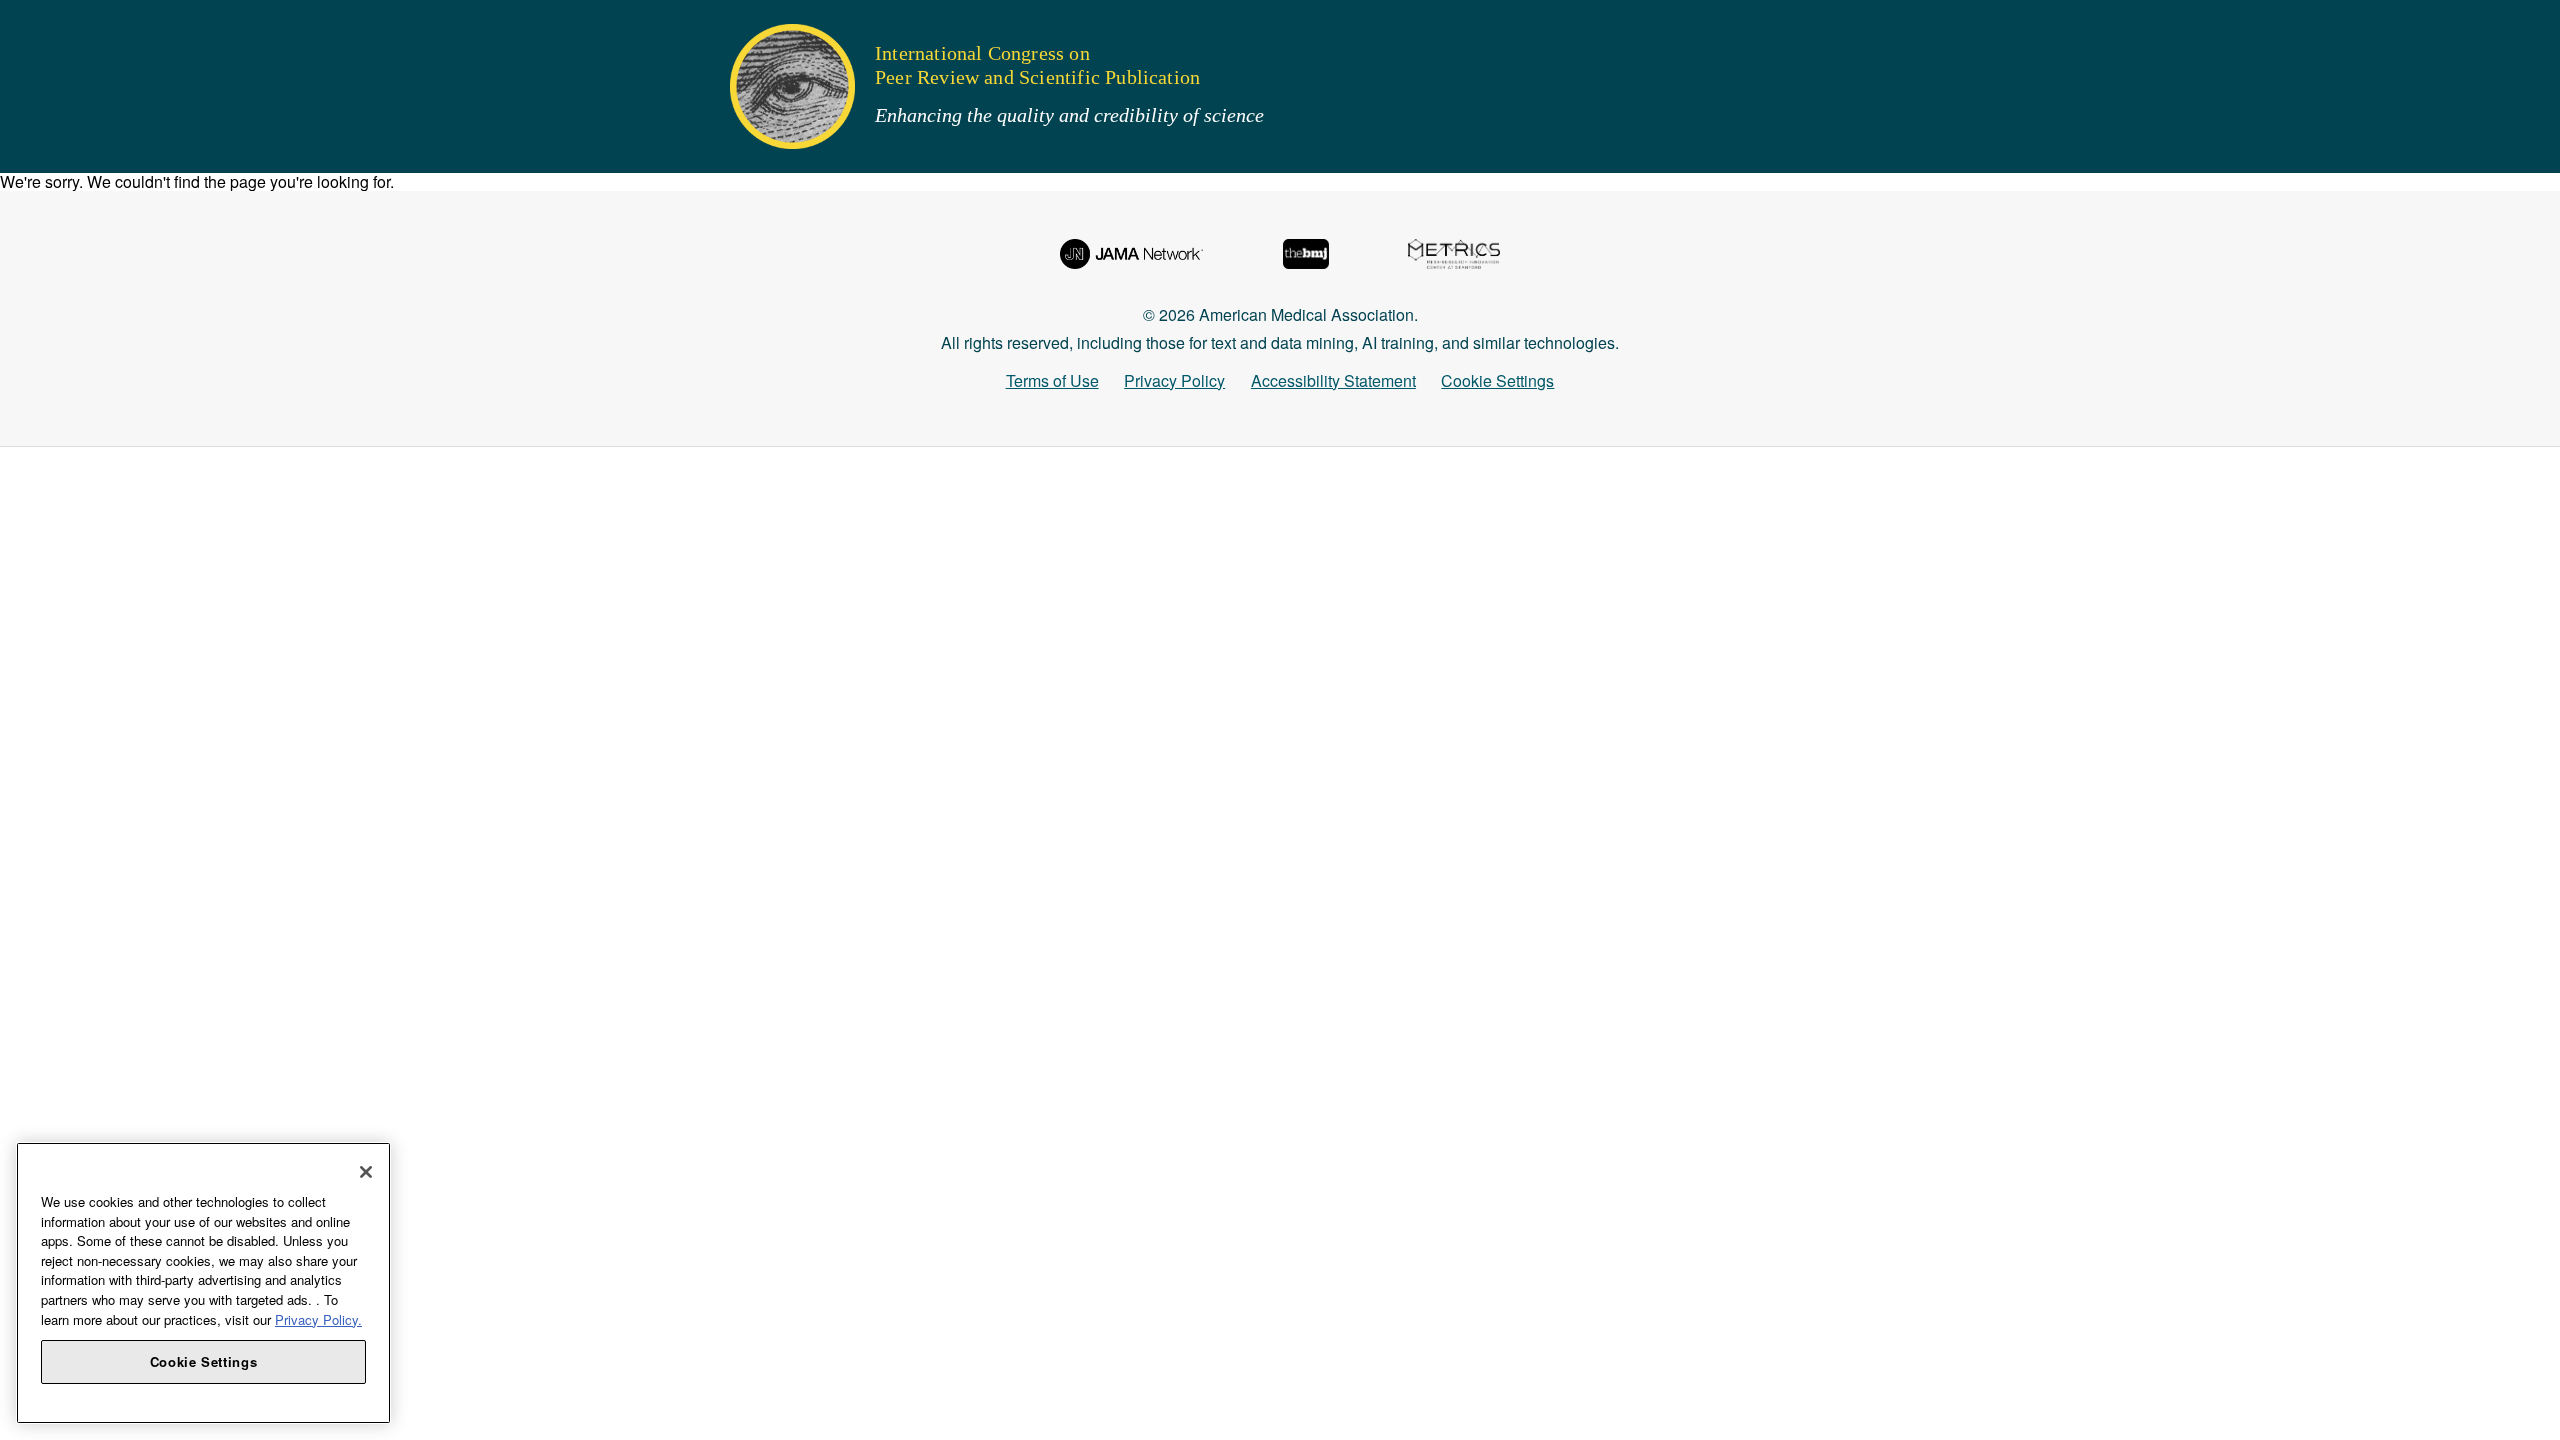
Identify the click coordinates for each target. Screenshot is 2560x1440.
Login (41, 425)
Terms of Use (1052, 380)
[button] (29, 24)
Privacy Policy (1174, 380)
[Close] (366, 1172)
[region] (203, 1283)
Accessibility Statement (1333, 380)
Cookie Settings (1497, 380)
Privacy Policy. (318, 1319)
